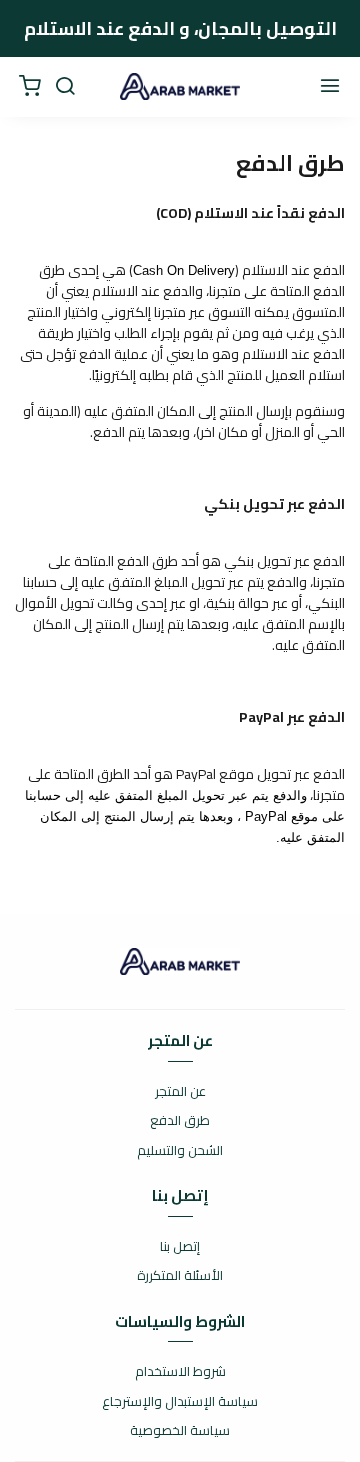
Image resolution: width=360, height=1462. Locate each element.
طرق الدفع (180, 1121)
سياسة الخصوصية (180, 1431)
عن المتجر (180, 1092)
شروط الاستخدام (180, 1372)
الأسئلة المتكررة (180, 1276)
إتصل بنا (180, 1247)
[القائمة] (330, 87)
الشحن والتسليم (180, 1151)
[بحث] (65, 87)
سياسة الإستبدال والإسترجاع (180, 1402)
